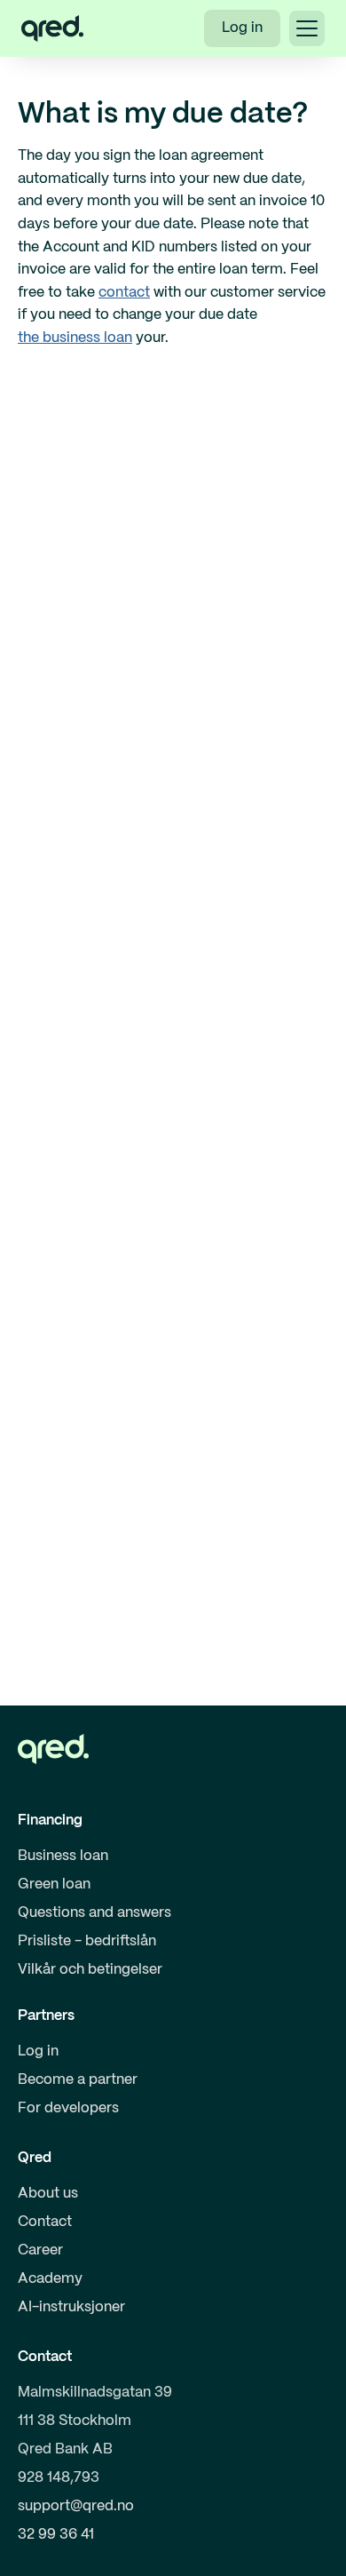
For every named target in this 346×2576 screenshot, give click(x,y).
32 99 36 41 (56, 2535)
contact (124, 293)
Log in (242, 28)
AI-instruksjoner (71, 2307)
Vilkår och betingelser (90, 1970)
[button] (307, 28)
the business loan (75, 338)
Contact (45, 2222)
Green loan (54, 1884)
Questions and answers (94, 1913)
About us (48, 2194)
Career (40, 2250)
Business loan (63, 1856)
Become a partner (78, 2080)
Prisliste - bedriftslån (87, 1941)
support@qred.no (76, 2506)
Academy (50, 2279)
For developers (68, 2108)
